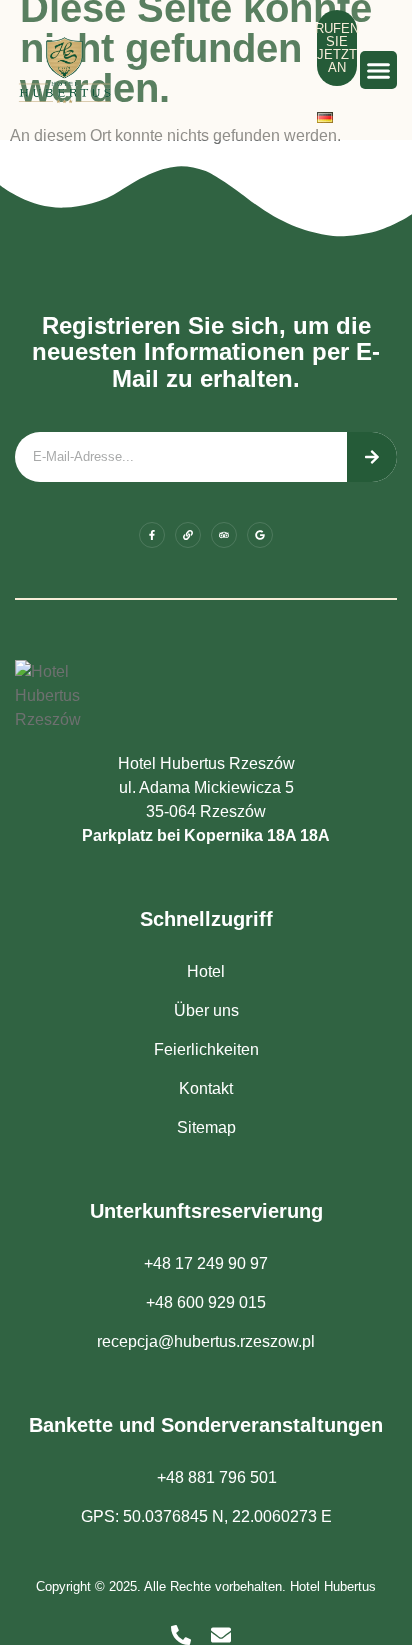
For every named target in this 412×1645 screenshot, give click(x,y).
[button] (379, 70)
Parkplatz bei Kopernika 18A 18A (206, 835)
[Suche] (372, 457)
